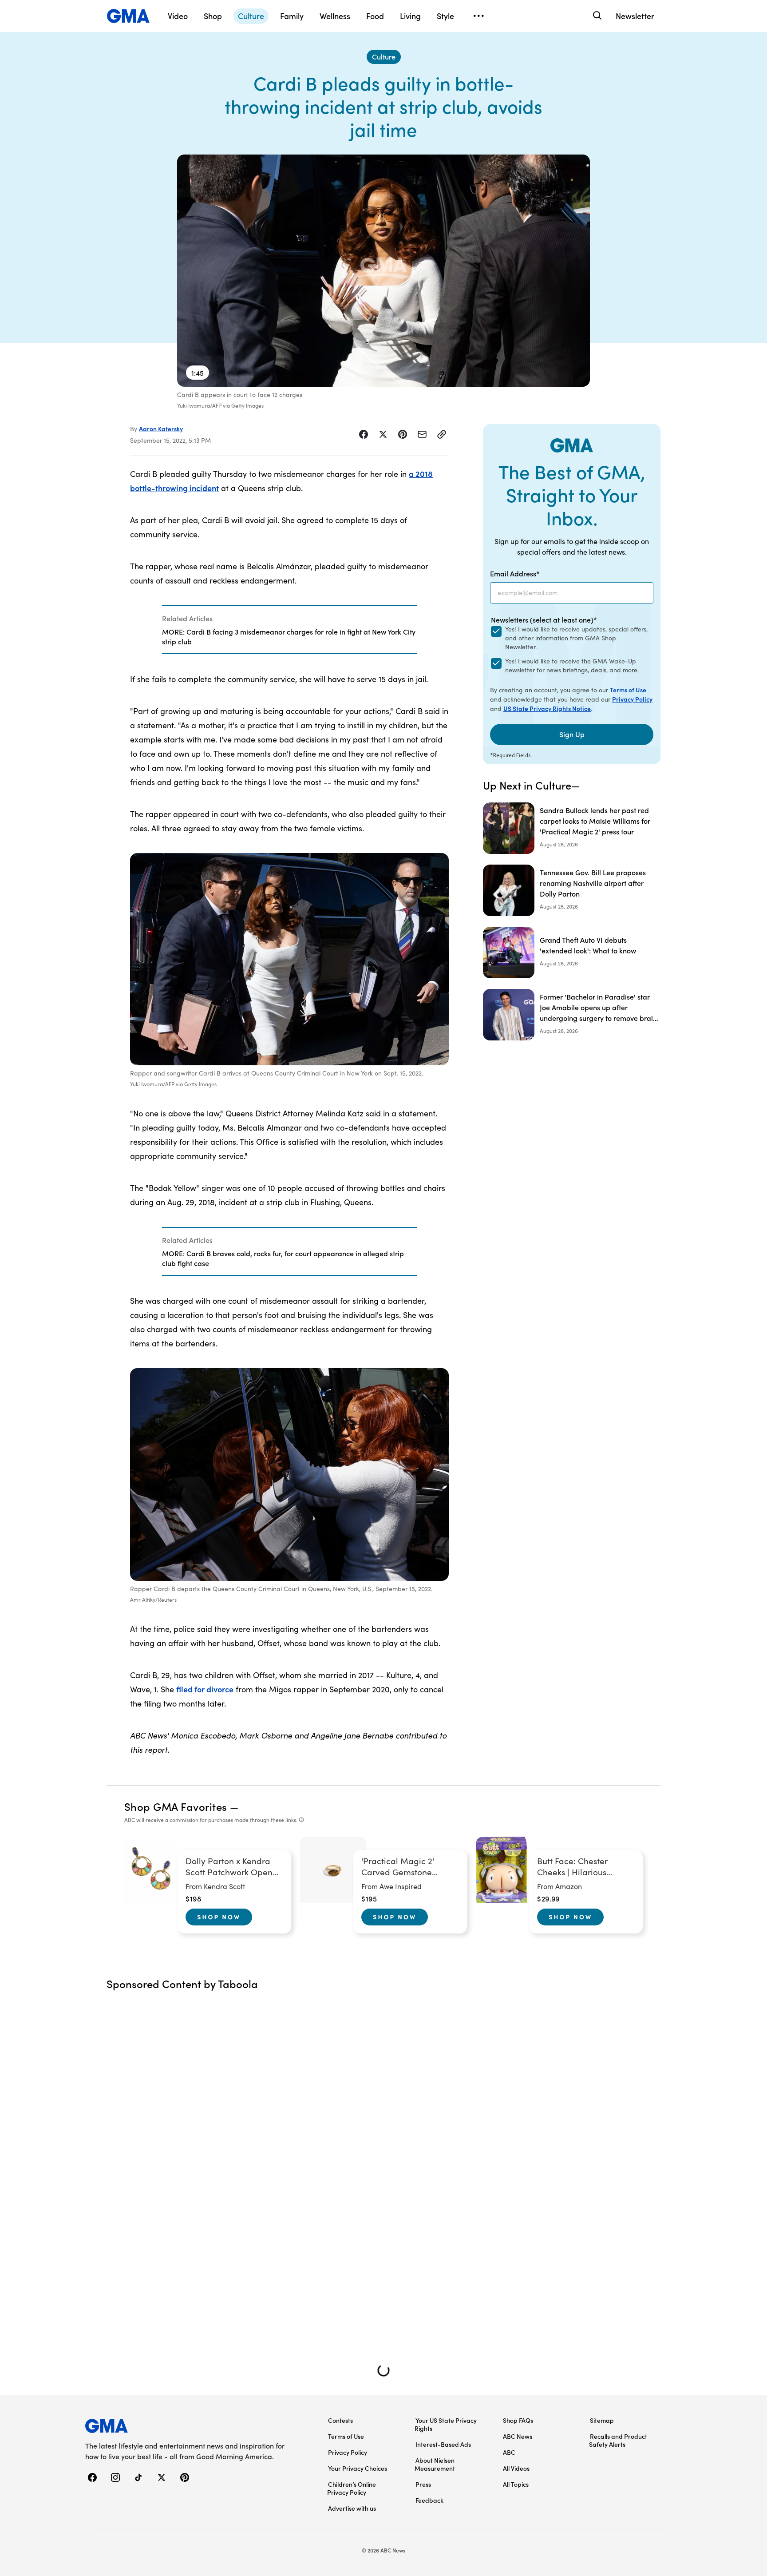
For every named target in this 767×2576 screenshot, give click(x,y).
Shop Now (219, 1917)
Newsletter (635, 16)
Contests (340, 2420)
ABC (509, 2452)
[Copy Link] (442, 434)
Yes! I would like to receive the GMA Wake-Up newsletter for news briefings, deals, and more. (572, 665)
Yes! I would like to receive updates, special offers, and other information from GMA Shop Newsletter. (576, 638)
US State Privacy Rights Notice (547, 708)
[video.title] (383, 271)
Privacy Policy (632, 699)
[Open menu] (478, 16)
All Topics (516, 2484)
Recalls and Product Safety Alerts (618, 2440)
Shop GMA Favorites (176, 1806)
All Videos (516, 2468)
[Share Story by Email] (422, 434)
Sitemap (602, 2420)
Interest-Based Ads (443, 2444)
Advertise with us (352, 2508)
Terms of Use (628, 690)
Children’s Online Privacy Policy (352, 2488)
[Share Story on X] (383, 434)
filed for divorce (205, 1689)
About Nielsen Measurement (435, 2464)
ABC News (518, 2436)
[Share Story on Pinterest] (403, 434)
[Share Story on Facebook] (364, 434)
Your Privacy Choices (358, 2468)
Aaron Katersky (161, 429)
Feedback (429, 2500)
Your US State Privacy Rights (446, 2424)
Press (423, 2484)
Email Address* (515, 573)
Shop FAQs (518, 2420)
